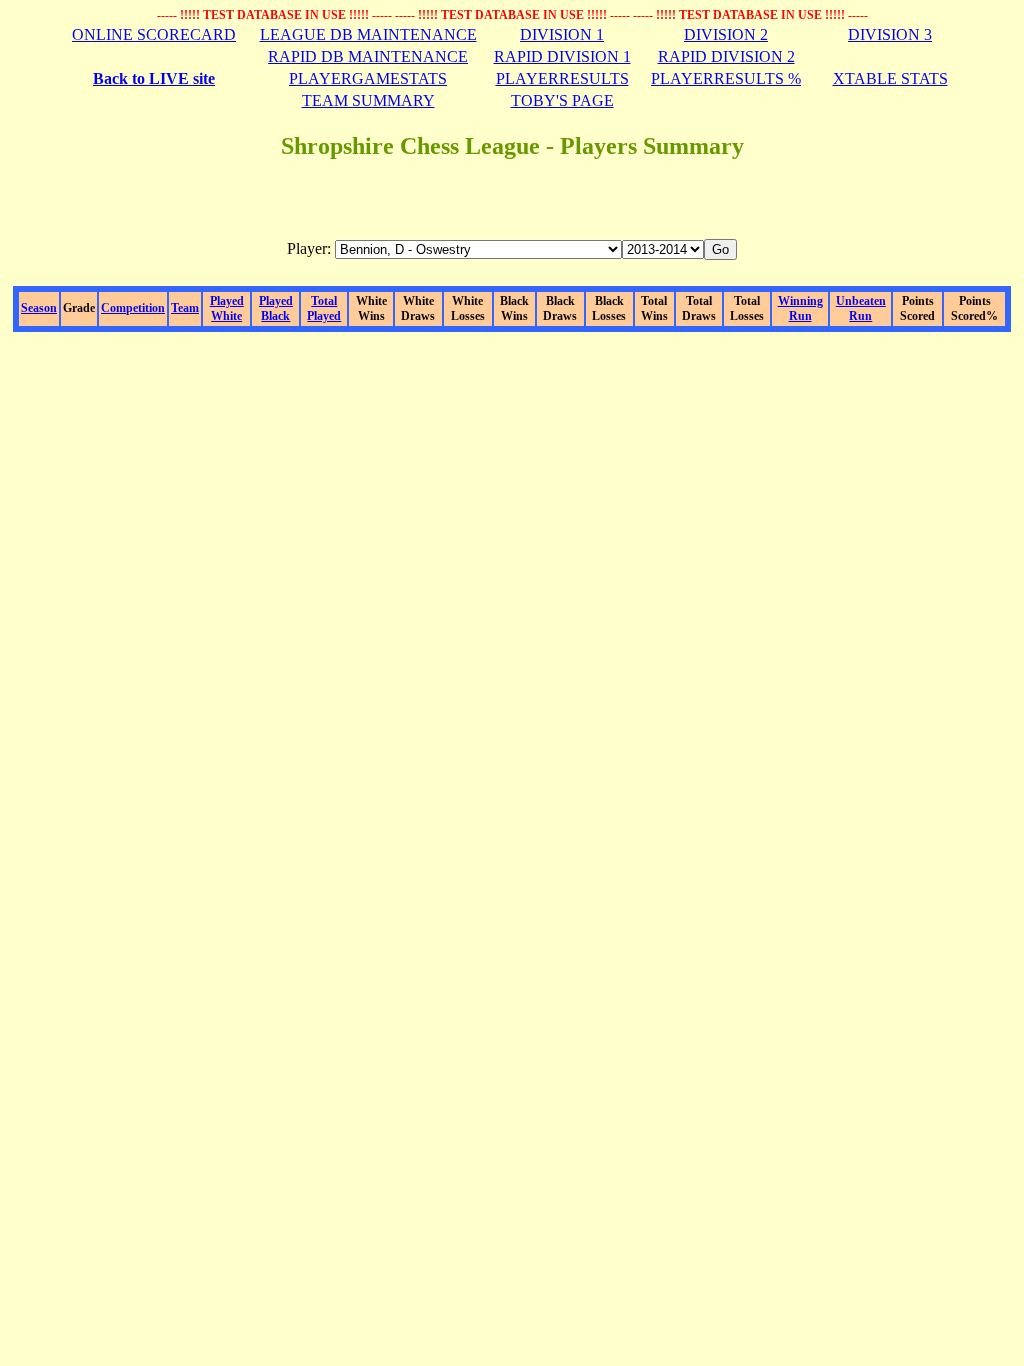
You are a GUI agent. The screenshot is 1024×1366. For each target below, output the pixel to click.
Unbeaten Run (861, 308)
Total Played (324, 308)
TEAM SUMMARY (368, 100)
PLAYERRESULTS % (726, 78)
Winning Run (800, 308)
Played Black (276, 308)
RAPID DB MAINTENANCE (368, 56)
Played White (227, 308)
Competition (133, 308)
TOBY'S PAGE (562, 100)
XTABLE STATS (890, 78)
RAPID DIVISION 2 (726, 56)
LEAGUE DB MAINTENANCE (368, 34)
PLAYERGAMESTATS (368, 78)
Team (185, 308)
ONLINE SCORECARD (154, 34)
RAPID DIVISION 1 (562, 56)
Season (39, 308)
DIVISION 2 (726, 34)
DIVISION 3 (890, 34)
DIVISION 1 (562, 34)
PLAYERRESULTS (562, 78)
